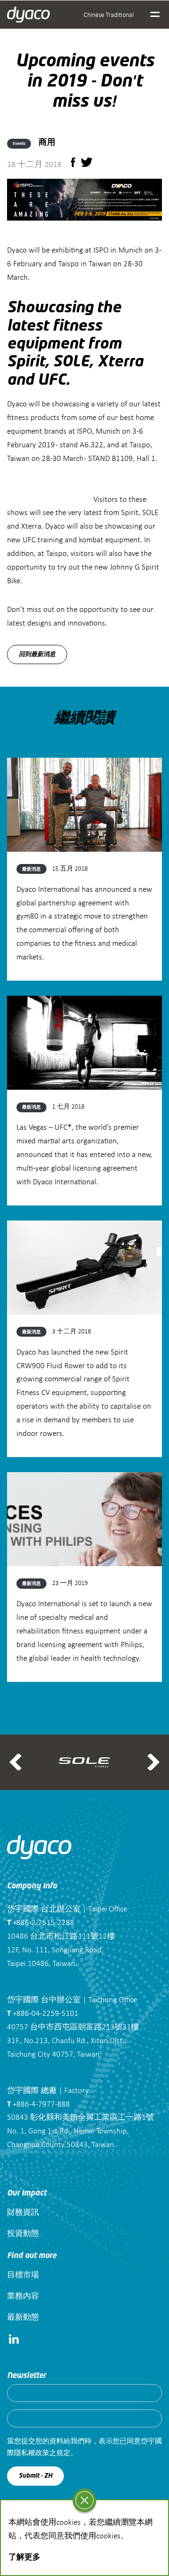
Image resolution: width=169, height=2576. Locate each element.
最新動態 (23, 2317)
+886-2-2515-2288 (41, 1922)
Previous (15, 1762)
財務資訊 (23, 2212)
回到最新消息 (37, 654)
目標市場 (23, 2274)
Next (154, 1762)
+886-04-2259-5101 (43, 2013)
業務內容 (23, 2295)
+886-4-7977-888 (38, 2104)
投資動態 (23, 2233)
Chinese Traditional (109, 14)
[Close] (84, 2500)
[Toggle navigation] (155, 15)
